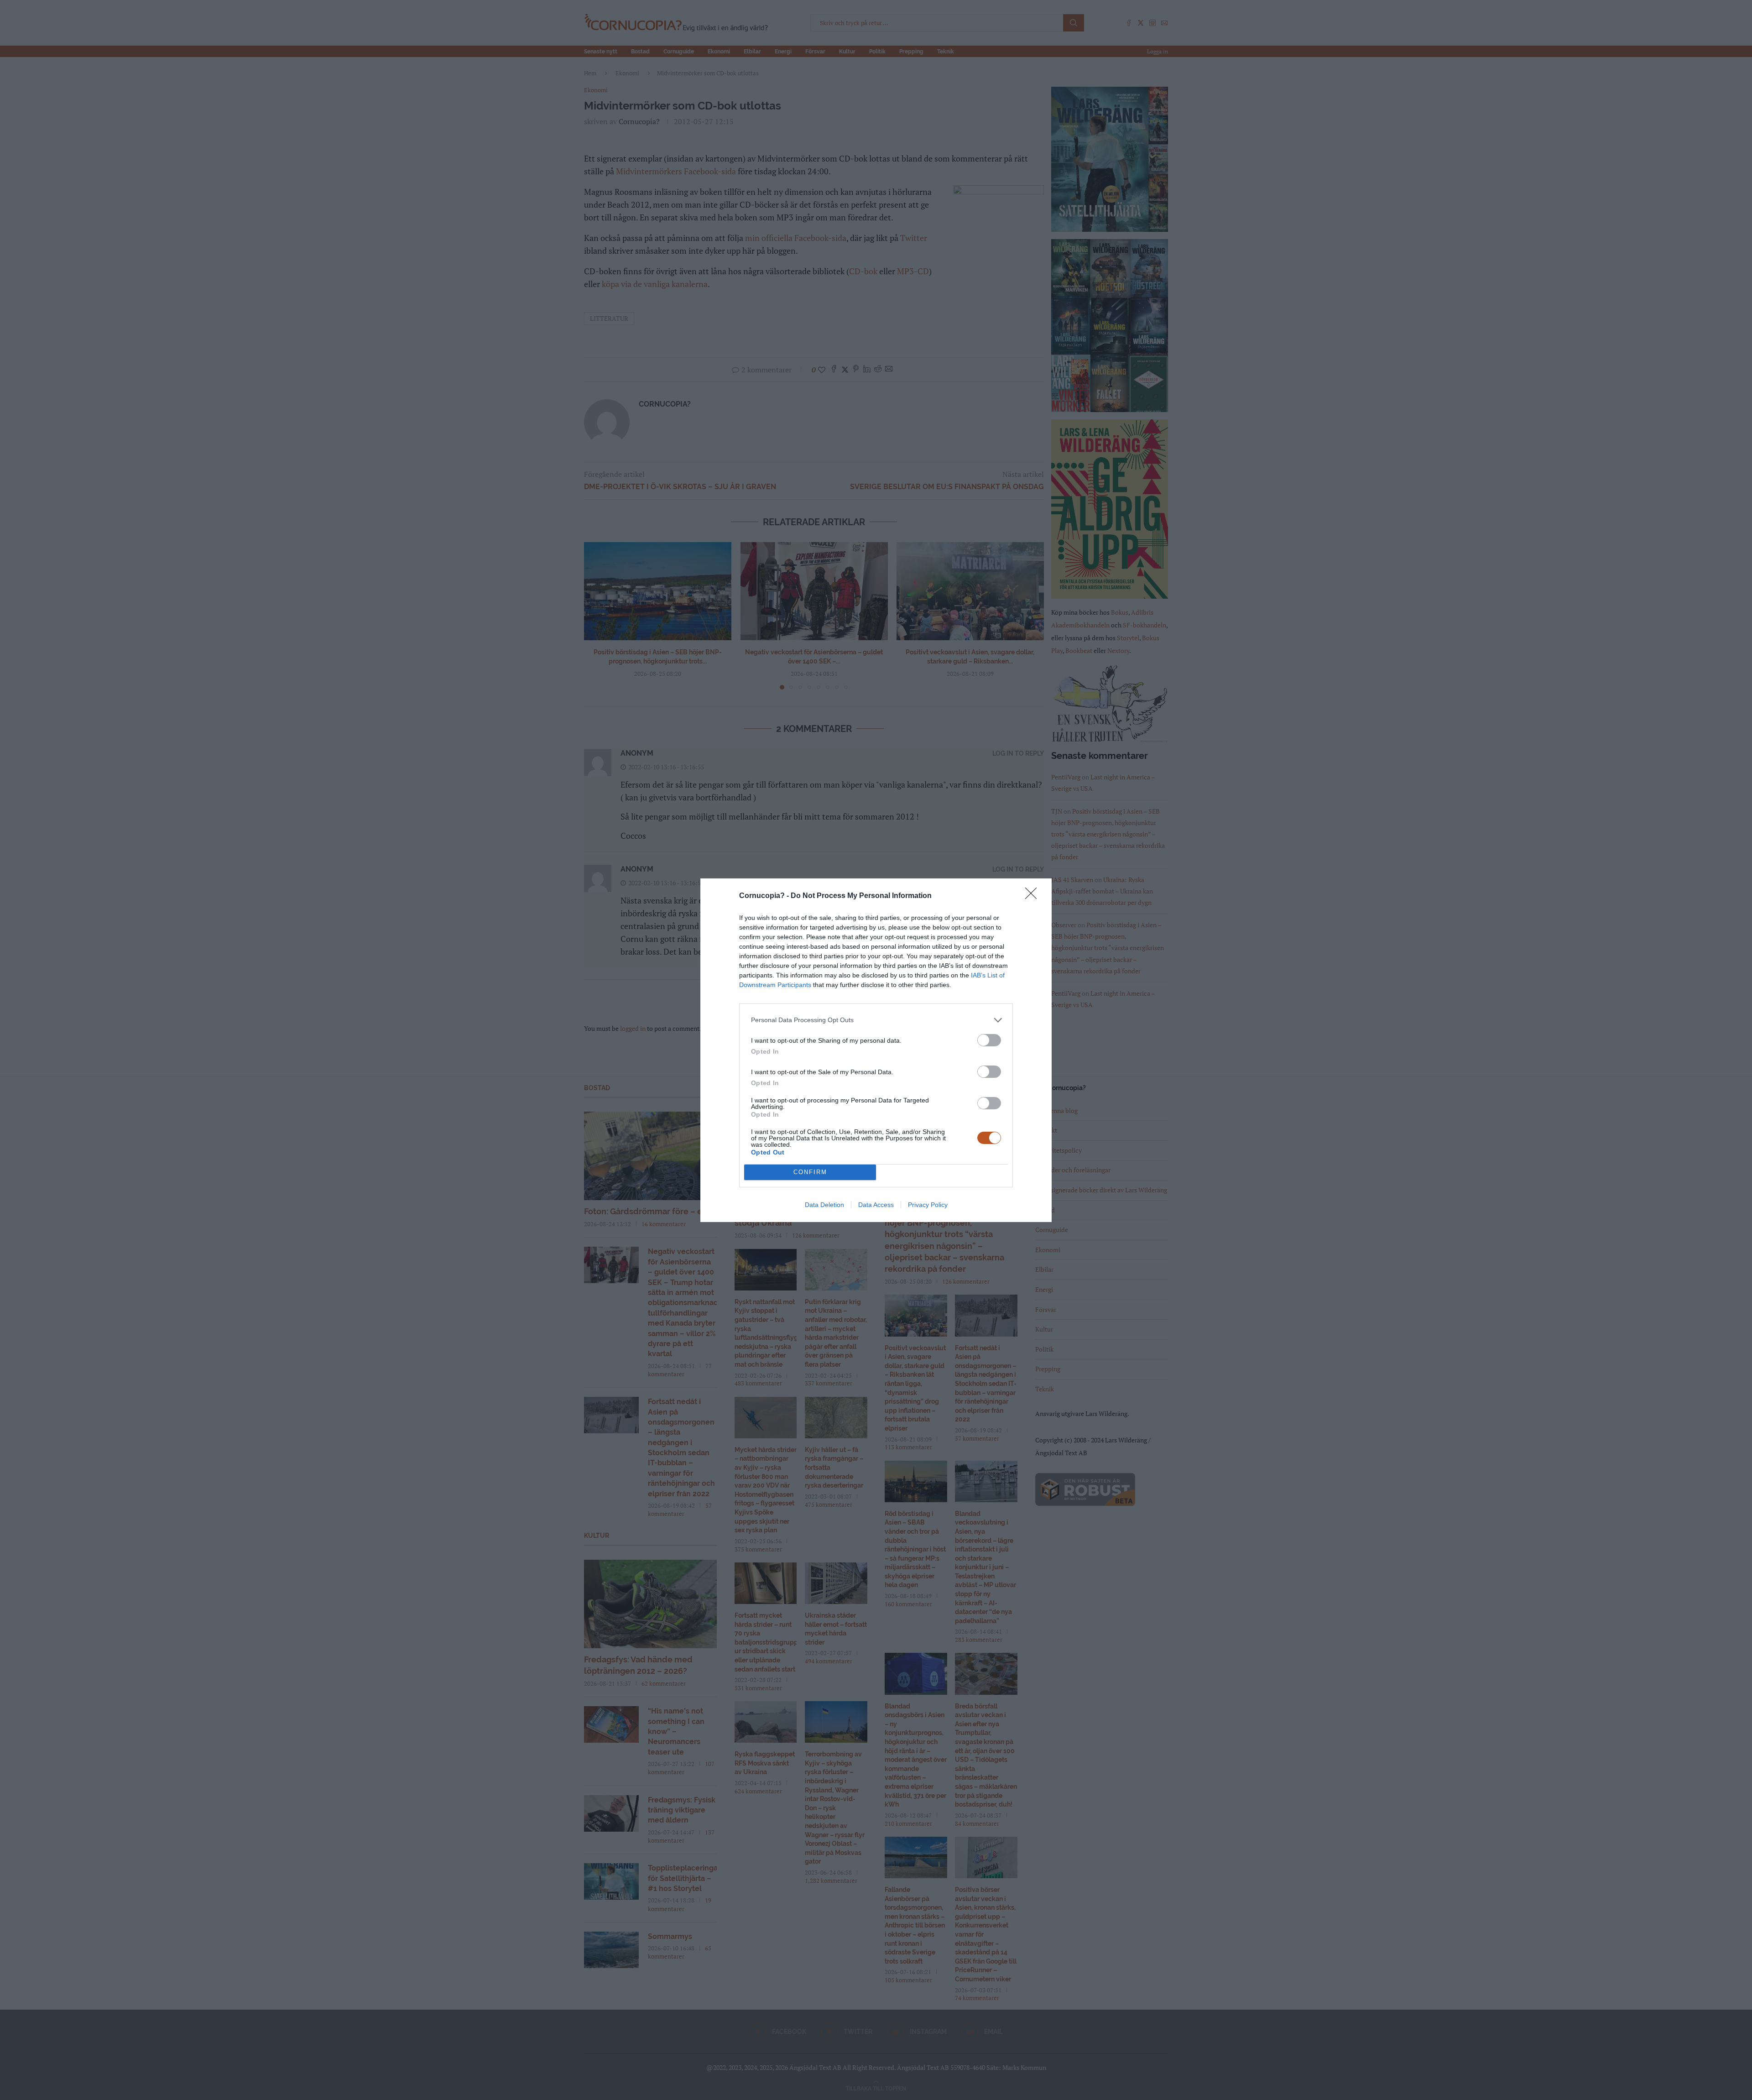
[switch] (989, 1040)
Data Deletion (824, 1205)
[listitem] (876, 1020)
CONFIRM (810, 1172)
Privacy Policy (928, 1205)
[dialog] (876, 1050)
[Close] (1034, 896)
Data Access (876, 1205)
